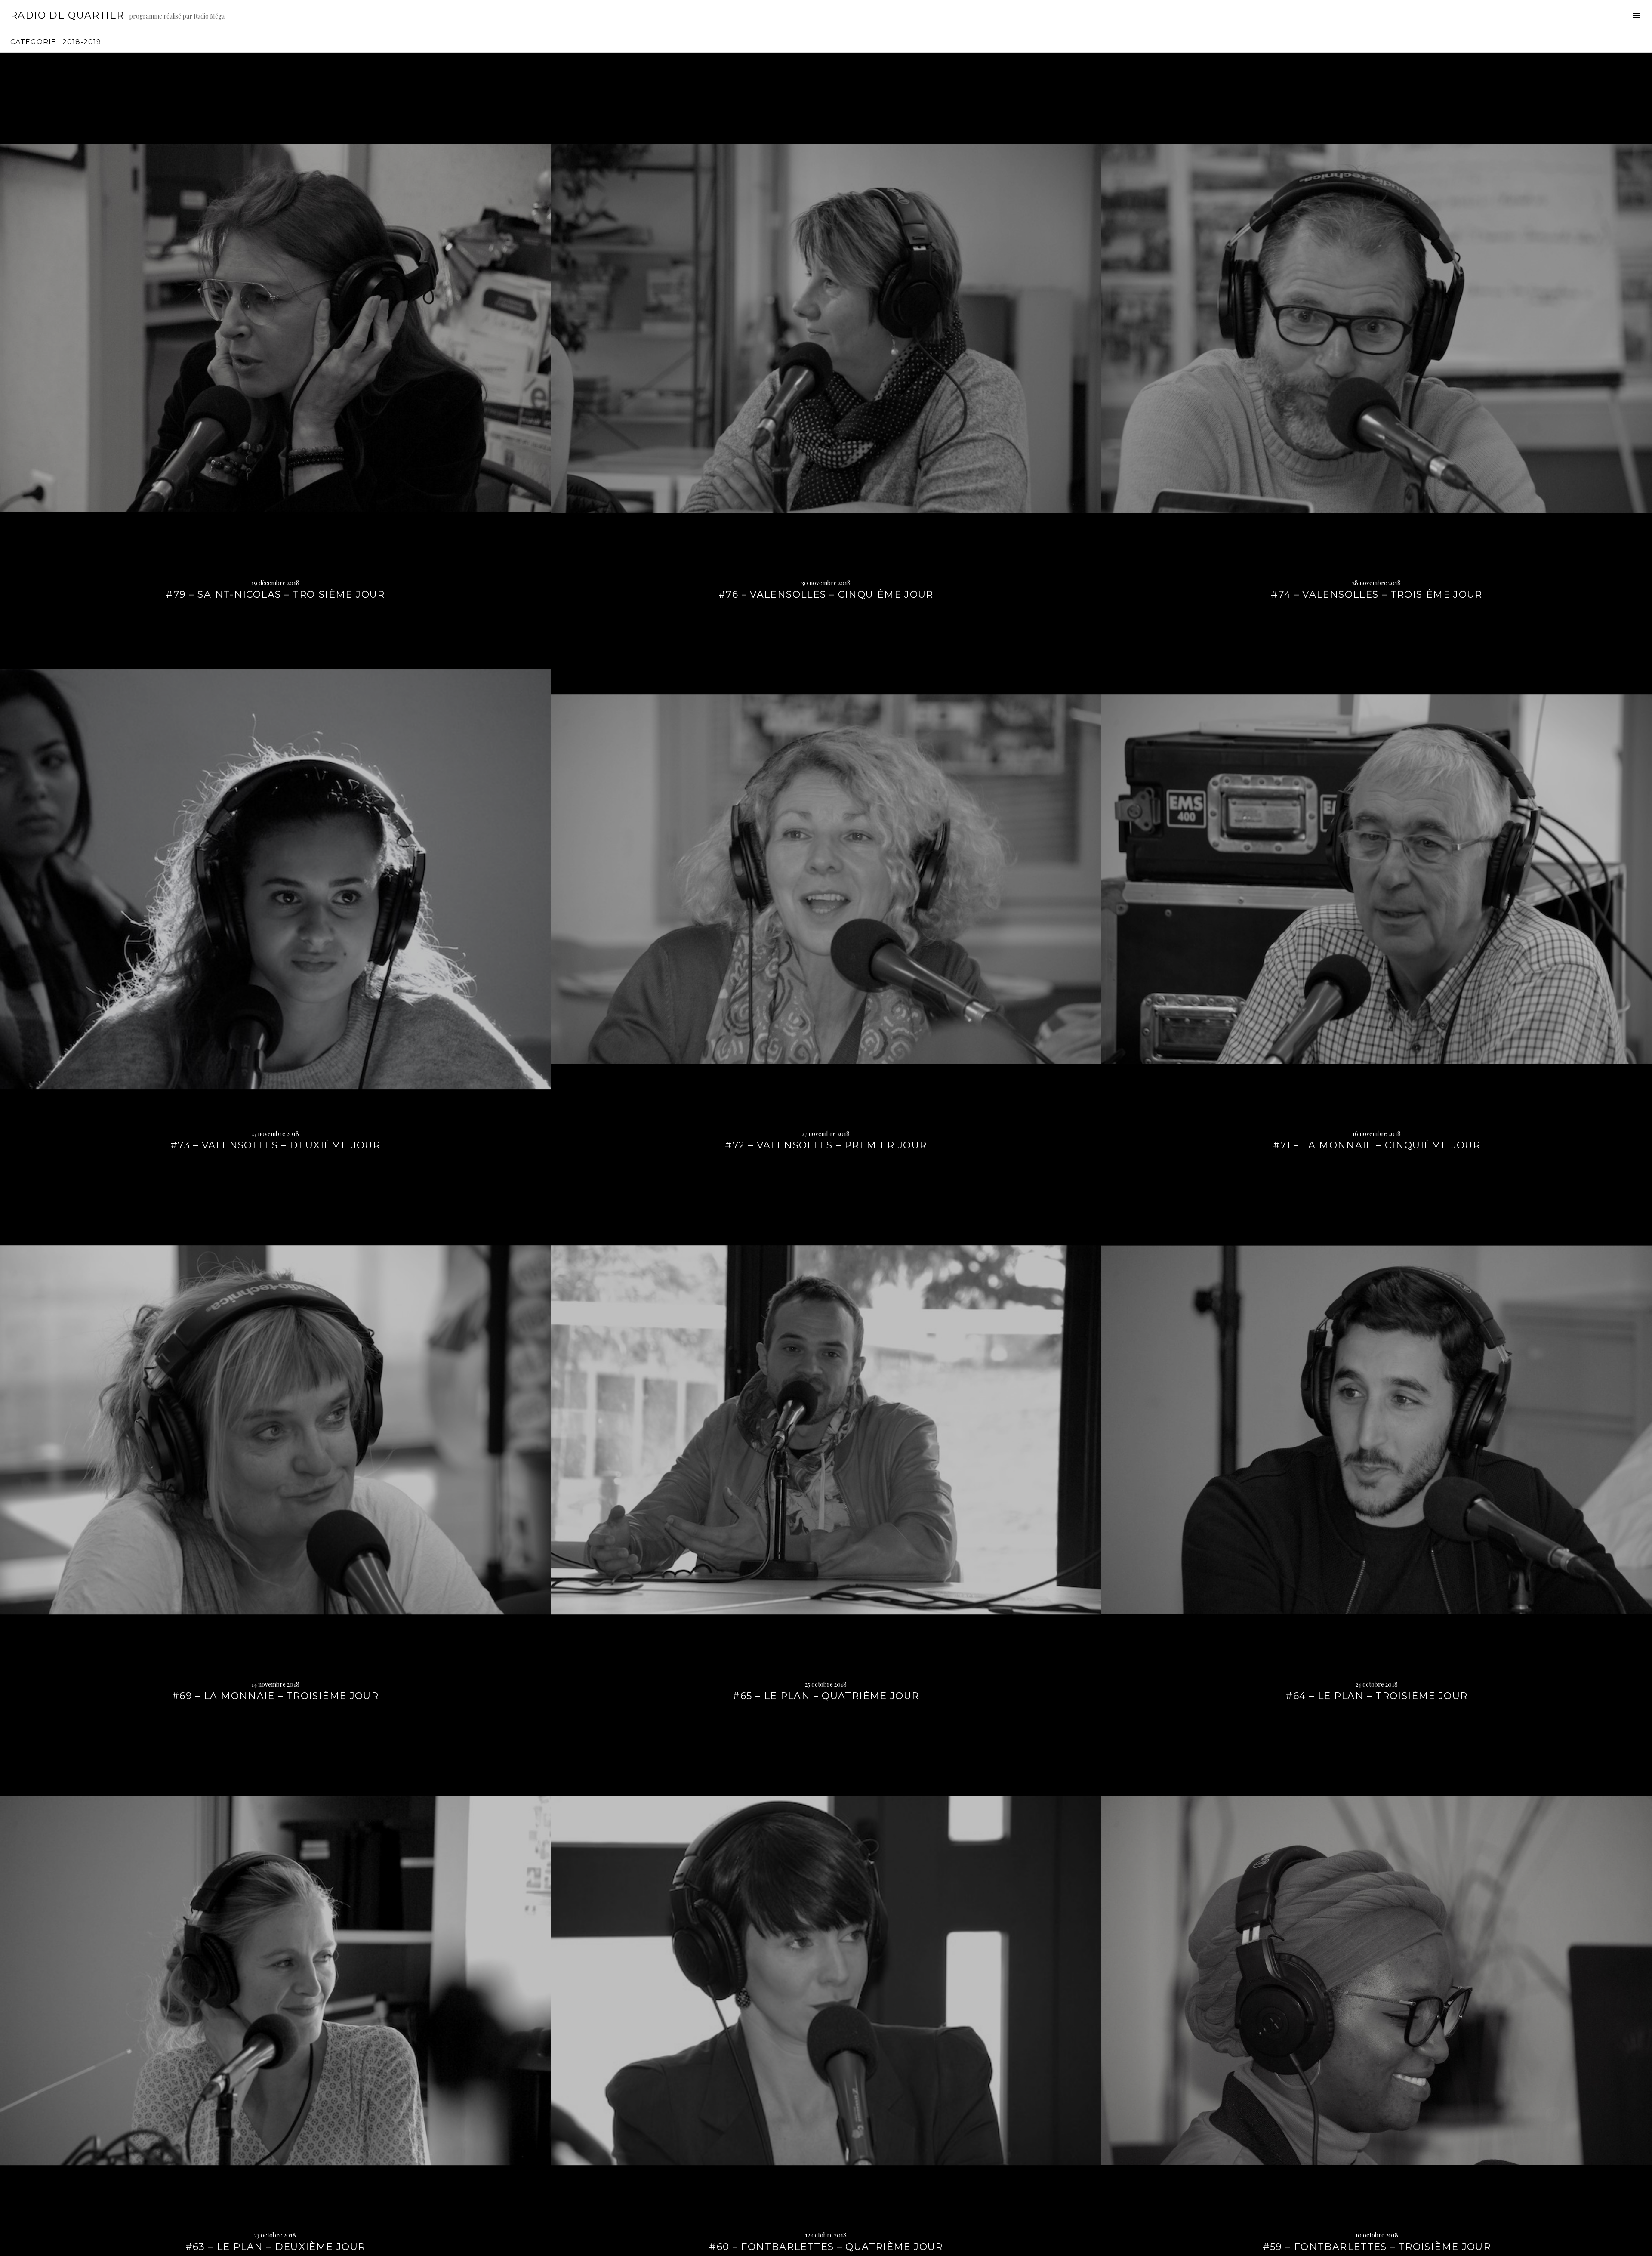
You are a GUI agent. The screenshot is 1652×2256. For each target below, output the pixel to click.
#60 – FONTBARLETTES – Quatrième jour (826, 2247)
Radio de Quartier (67, 15)
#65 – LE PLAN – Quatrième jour (826, 1696)
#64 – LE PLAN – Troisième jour (1376, 1696)
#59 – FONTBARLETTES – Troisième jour (1377, 2247)
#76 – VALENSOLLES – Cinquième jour (826, 594)
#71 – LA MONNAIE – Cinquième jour (1377, 1145)
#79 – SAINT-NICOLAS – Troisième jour (275, 594)
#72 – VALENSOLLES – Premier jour (826, 1145)
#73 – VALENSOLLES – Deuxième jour (275, 1145)
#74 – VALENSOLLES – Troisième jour (1377, 594)
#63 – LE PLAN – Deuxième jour (276, 2247)
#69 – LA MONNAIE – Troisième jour (275, 1696)
